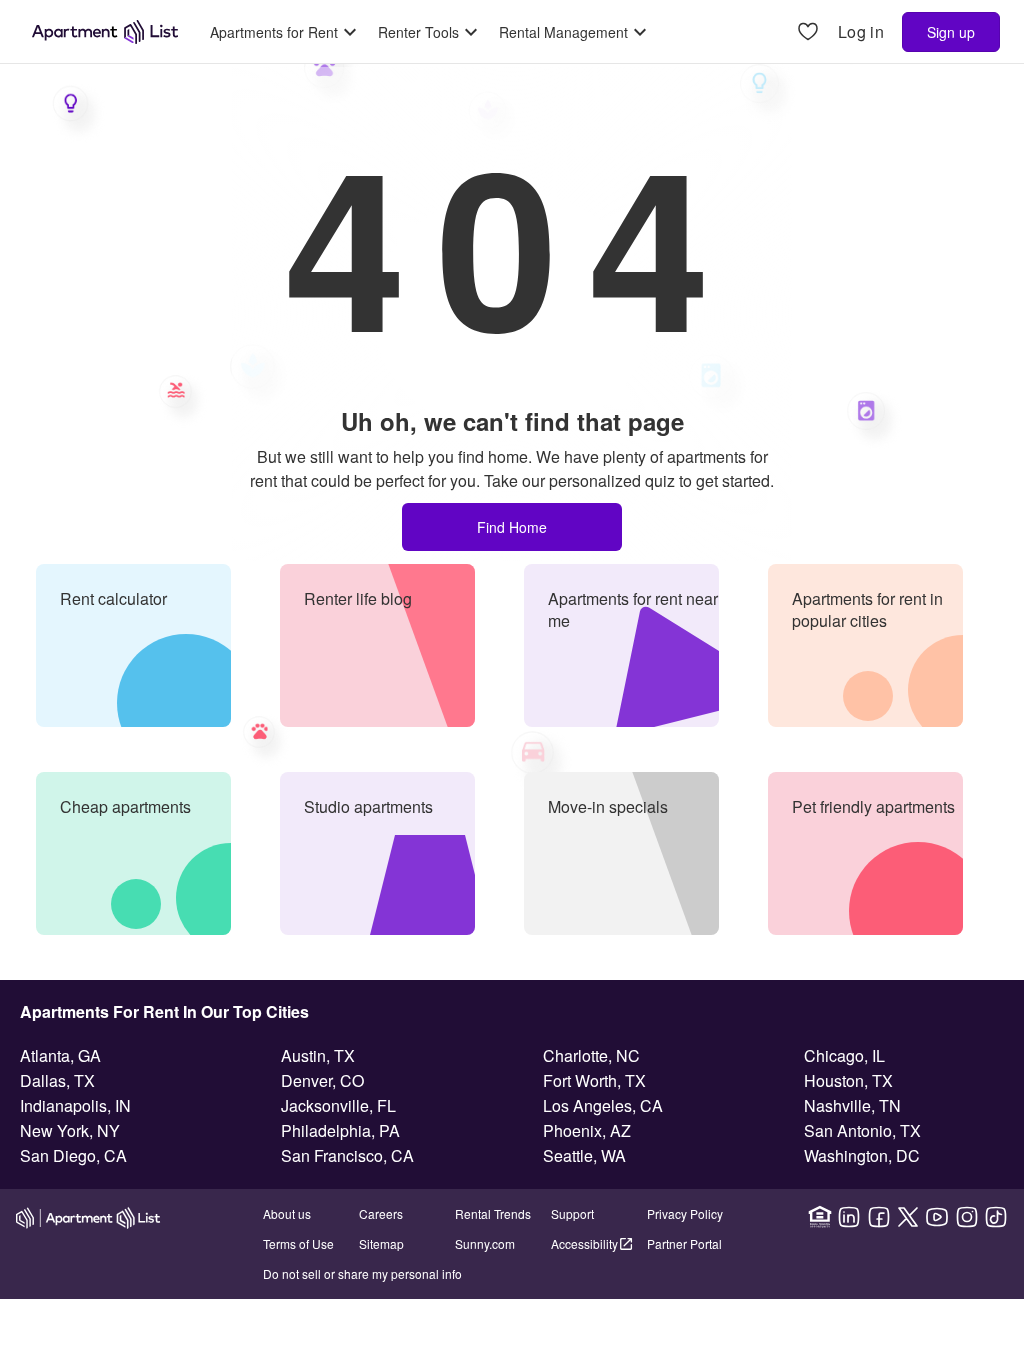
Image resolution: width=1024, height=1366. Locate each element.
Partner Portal (684, 1243)
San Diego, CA (73, 1155)
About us (287, 1213)
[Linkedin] (849, 1217)
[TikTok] (996, 1217)
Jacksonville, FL (338, 1105)
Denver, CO (322, 1080)
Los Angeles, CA (603, 1105)
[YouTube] (937, 1217)
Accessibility (584, 1243)
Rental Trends (493, 1213)
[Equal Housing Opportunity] (820, 1217)
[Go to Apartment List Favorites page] (808, 32)
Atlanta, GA (60, 1055)
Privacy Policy (685, 1213)
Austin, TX (318, 1055)
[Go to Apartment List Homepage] (105, 32)
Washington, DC (862, 1155)
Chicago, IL (844, 1055)
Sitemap (381, 1243)
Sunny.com (485, 1243)
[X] (908, 1217)
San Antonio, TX (862, 1130)
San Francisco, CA (347, 1155)
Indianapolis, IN (75, 1105)
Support (572, 1213)
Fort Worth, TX (594, 1080)
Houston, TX (848, 1080)
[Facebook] (879, 1217)
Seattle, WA (584, 1155)
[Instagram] (967, 1217)
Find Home (512, 527)
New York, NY (70, 1130)
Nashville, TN (852, 1105)
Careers (381, 1213)
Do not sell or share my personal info (362, 1273)
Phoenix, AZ (587, 1130)
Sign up (951, 32)
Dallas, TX (57, 1080)
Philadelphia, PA (340, 1130)
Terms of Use (298, 1243)
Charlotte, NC (591, 1055)
